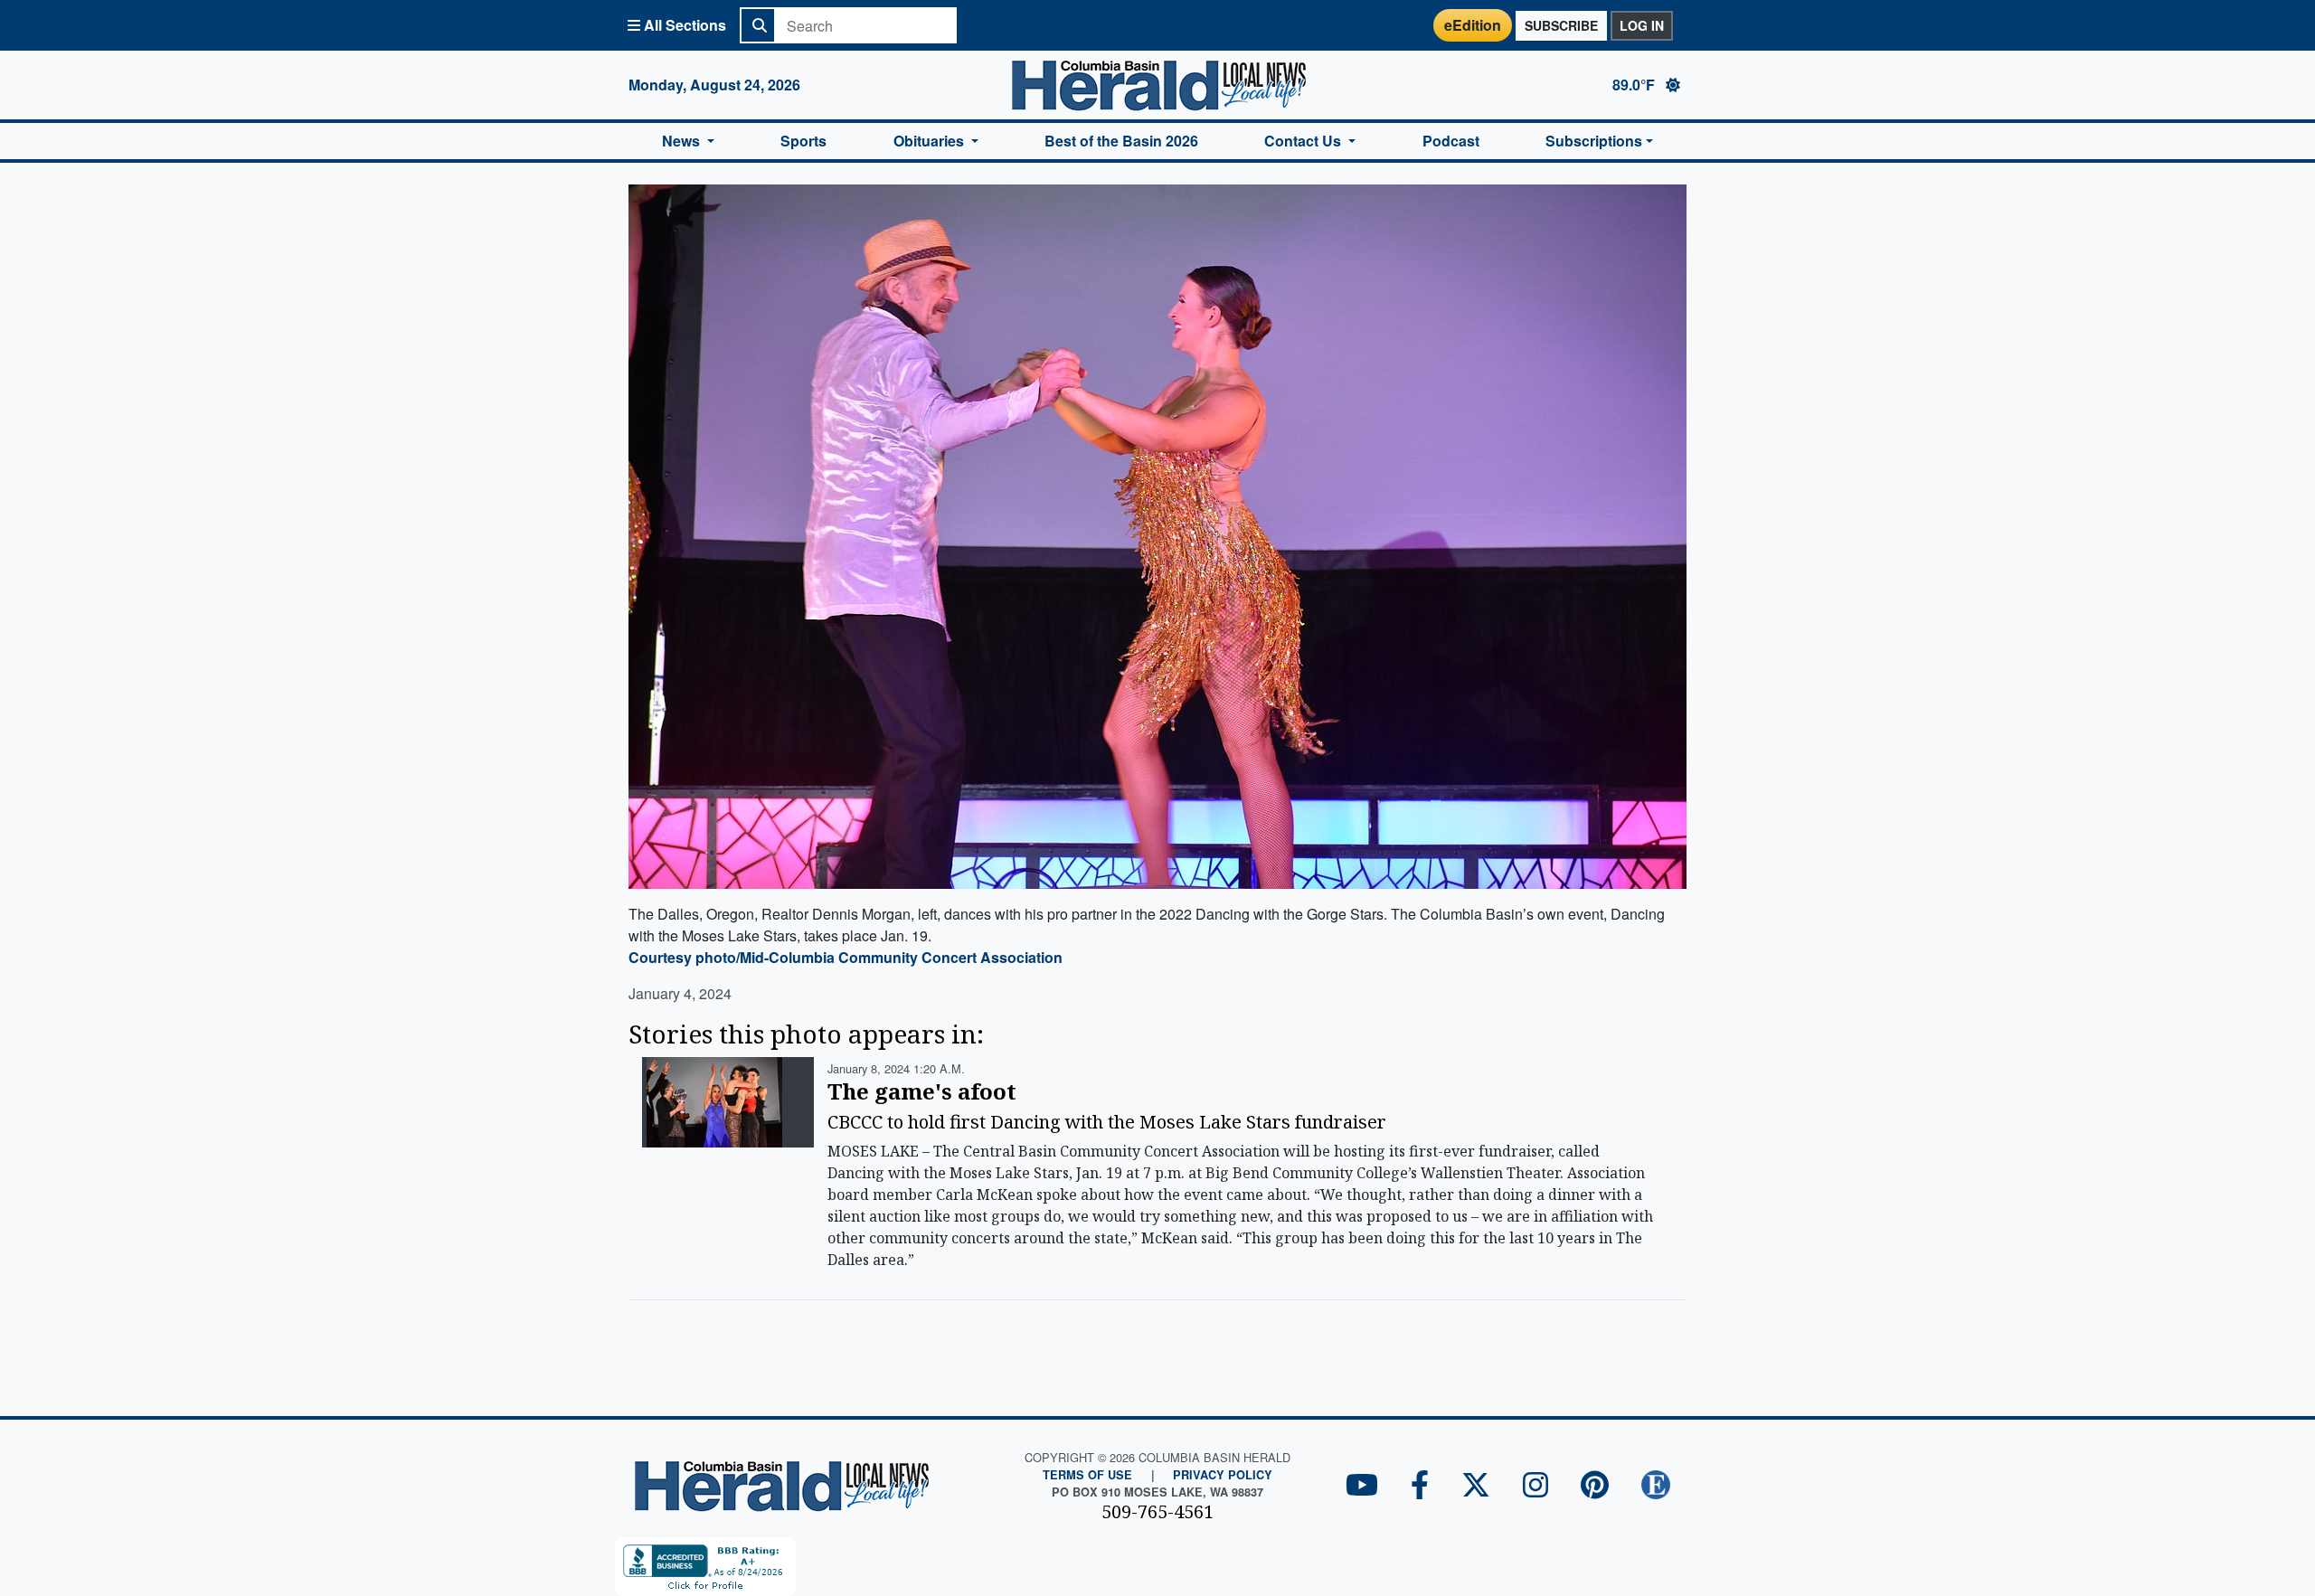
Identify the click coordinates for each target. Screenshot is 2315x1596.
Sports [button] (803, 141)
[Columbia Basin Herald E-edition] (1656, 1486)
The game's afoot (922, 1091)
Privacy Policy (1223, 1475)
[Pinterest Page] (1595, 1486)
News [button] (683, 141)
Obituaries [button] (931, 141)
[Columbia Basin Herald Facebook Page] (1420, 1486)
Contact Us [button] (1304, 141)
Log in (1642, 25)
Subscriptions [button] (1594, 141)
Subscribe (1561, 25)
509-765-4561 (1157, 1511)
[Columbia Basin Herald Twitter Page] (1476, 1486)
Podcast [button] (1451, 141)
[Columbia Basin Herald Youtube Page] (1362, 1486)
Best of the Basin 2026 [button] (1121, 141)
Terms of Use (1087, 1475)
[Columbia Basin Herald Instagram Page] (1535, 1486)
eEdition (1473, 25)
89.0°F (1635, 85)
